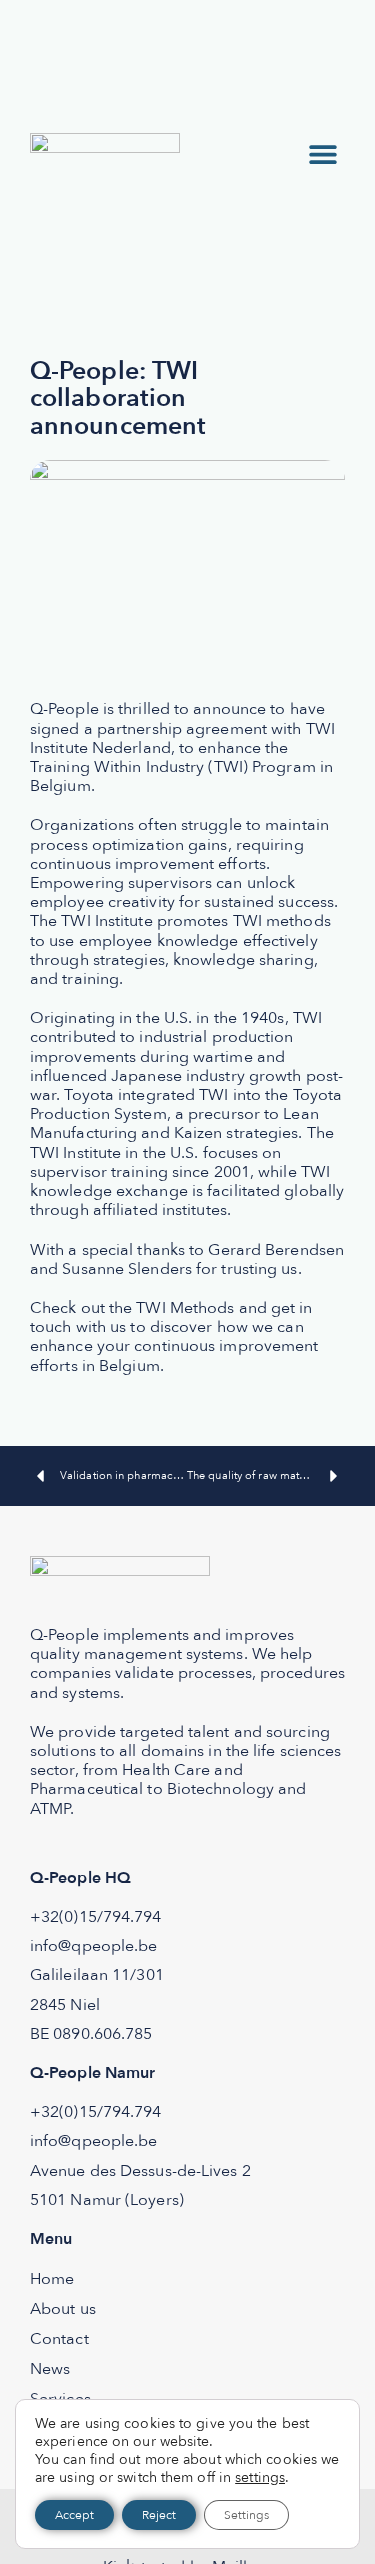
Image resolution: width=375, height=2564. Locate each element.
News (50, 2369)
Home (52, 2279)
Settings (246, 2515)
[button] (322, 153)
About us (63, 2309)
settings (260, 2478)
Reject (159, 2515)
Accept (74, 2515)
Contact (59, 2339)
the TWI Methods (172, 1308)
